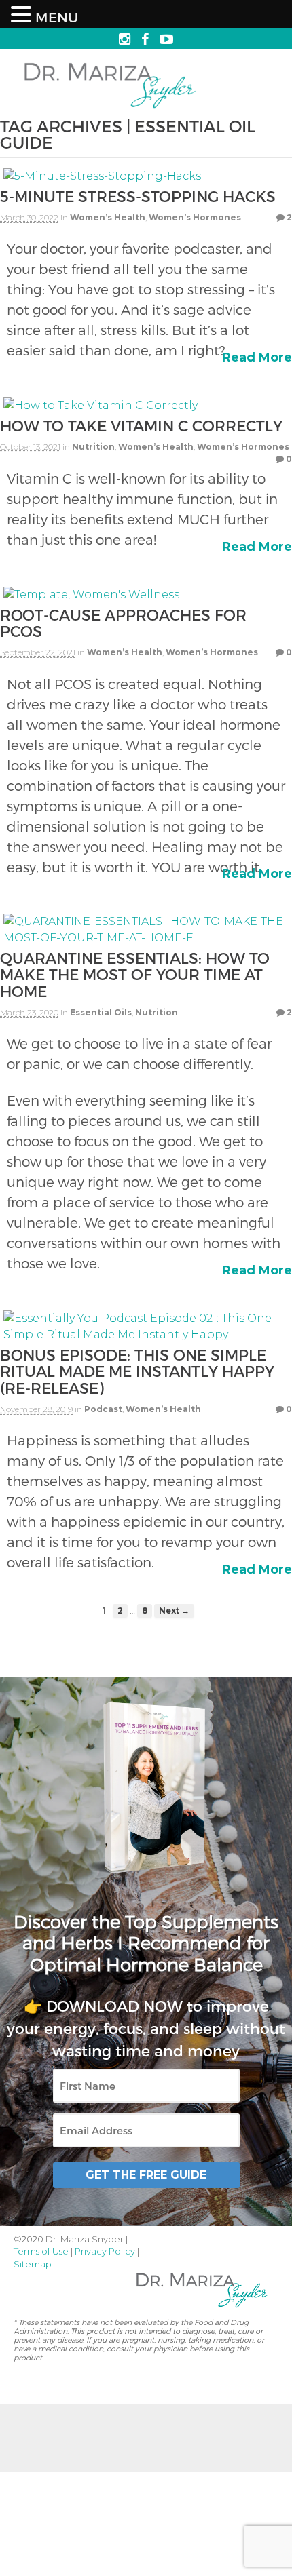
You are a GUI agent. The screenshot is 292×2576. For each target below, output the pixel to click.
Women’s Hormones (195, 217)
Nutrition (93, 447)
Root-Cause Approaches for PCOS (123, 623)
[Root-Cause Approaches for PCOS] (91, 598)
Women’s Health (108, 217)
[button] (23, 15)
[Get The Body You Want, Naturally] (110, 110)
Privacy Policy (105, 2251)
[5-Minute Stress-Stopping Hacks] (102, 179)
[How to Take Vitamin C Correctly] (101, 409)
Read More (257, 357)
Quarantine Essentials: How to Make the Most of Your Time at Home (135, 974)
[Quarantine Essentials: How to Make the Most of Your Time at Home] (146, 941)
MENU (57, 17)
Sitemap (33, 2264)
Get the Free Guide (146, 2175)
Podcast (103, 1409)
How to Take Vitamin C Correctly (141, 425)
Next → (174, 1611)
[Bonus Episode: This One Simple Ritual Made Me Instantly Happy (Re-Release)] (146, 1338)
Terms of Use (41, 2251)
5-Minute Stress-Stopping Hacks (138, 196)
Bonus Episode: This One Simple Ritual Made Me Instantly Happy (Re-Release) (137, 1371)
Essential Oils (101, 1012)
